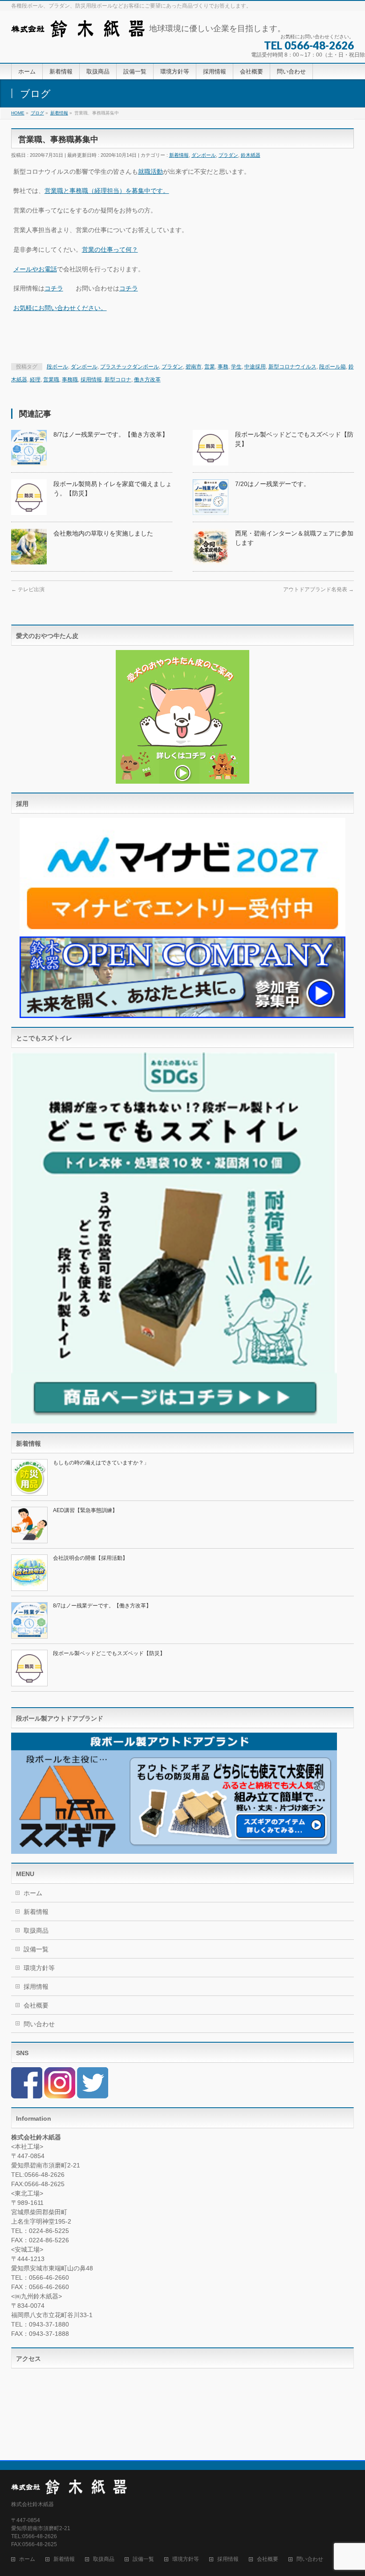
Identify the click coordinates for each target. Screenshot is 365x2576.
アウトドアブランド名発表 (318, 589)
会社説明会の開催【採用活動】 (90, 1558)
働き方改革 (147, 380)
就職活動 (150, 172)
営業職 (51, 380)
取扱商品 (36, 1930)
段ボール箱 (333, 367)
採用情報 (91, 380)
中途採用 (255, 367)
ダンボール (204, 155)
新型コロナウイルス (292, 367)
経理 (35, 380)
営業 (210, 367)
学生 (236, 367)
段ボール (57, 367)
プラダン (228, 155)
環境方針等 (39, 1968)
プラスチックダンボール (130, 367)
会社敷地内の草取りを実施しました (103, 533)
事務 (223, 367)
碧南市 (194, 367)
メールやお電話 (35, 269)
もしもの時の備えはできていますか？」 (101, 1463)
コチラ (54, 288)
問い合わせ (39, 2024)
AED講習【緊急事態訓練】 (85, 1510)
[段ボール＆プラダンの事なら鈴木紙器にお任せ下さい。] (78, 27)
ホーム (33, 1893)
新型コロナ (118, 380)
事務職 (70, 380)
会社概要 (36, 2005)
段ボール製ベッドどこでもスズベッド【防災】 (109, 1653)
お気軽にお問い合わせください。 (60, 308)
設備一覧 (36, 1949)
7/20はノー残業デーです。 (272, 484)
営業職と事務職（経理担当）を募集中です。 (107, 191)
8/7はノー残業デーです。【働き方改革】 (111, 434)
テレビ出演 (28, 589)
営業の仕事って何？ (110, 249)
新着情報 (179, 155)
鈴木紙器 (251, 155)
